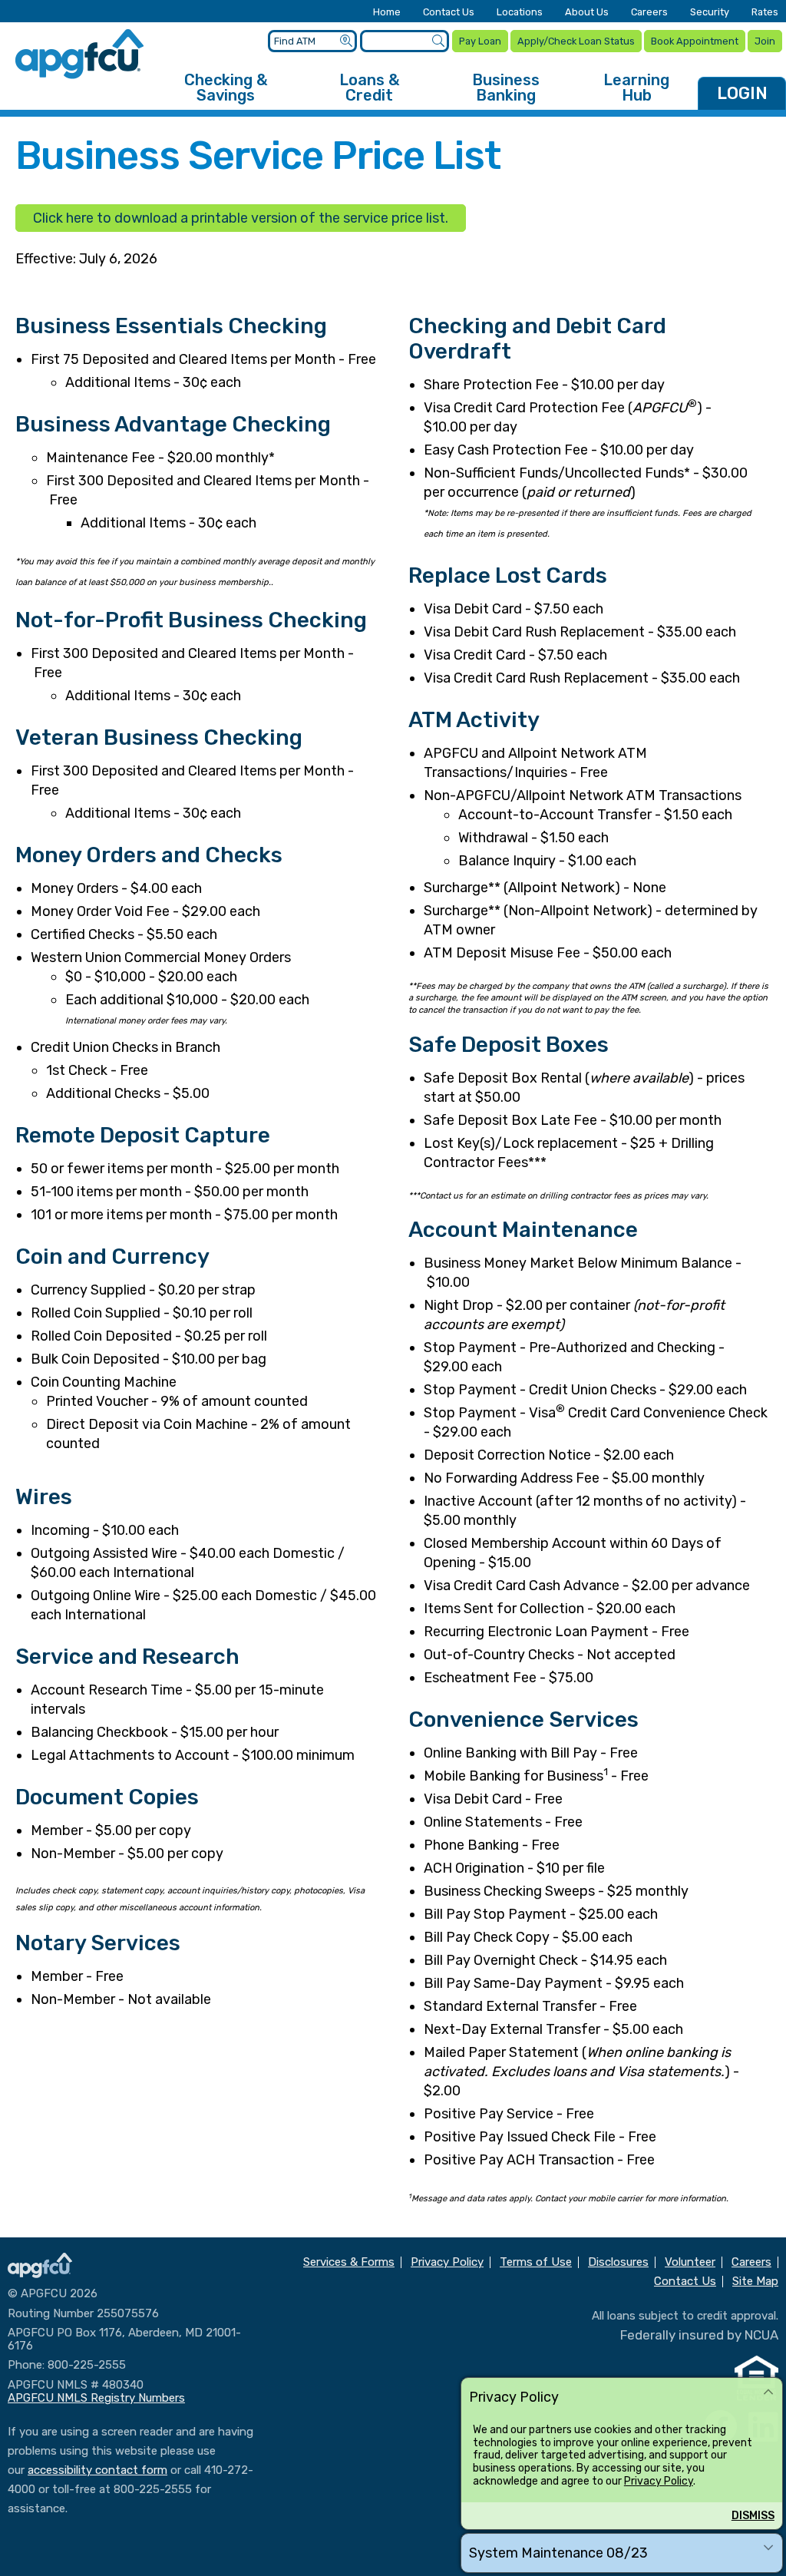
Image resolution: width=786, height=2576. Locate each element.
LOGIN (742, 93)
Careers (649, 13)
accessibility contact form (97, 2470)
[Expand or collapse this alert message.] (768, 2392)
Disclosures (618, 2262)
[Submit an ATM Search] (346, 41)
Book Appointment (695, 41)
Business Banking (506, 88)
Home (387, 13)
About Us (587, 13)
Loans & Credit (369, 88)
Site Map (755, 2282)
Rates (765, 13)
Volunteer (690, 2262)
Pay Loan (480, 41)
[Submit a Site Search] (438, 41)
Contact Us (449, 13)
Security (710, 13)
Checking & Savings (226, 88)
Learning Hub (636, 88)
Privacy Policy (659, 2481)
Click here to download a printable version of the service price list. (241, 218)
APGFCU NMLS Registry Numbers (96, 2398)
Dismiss (753, 2516)
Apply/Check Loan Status (576, 41)
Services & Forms (349, 2262)
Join (765, 41)
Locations (520, 13)
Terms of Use (536, 2262)
